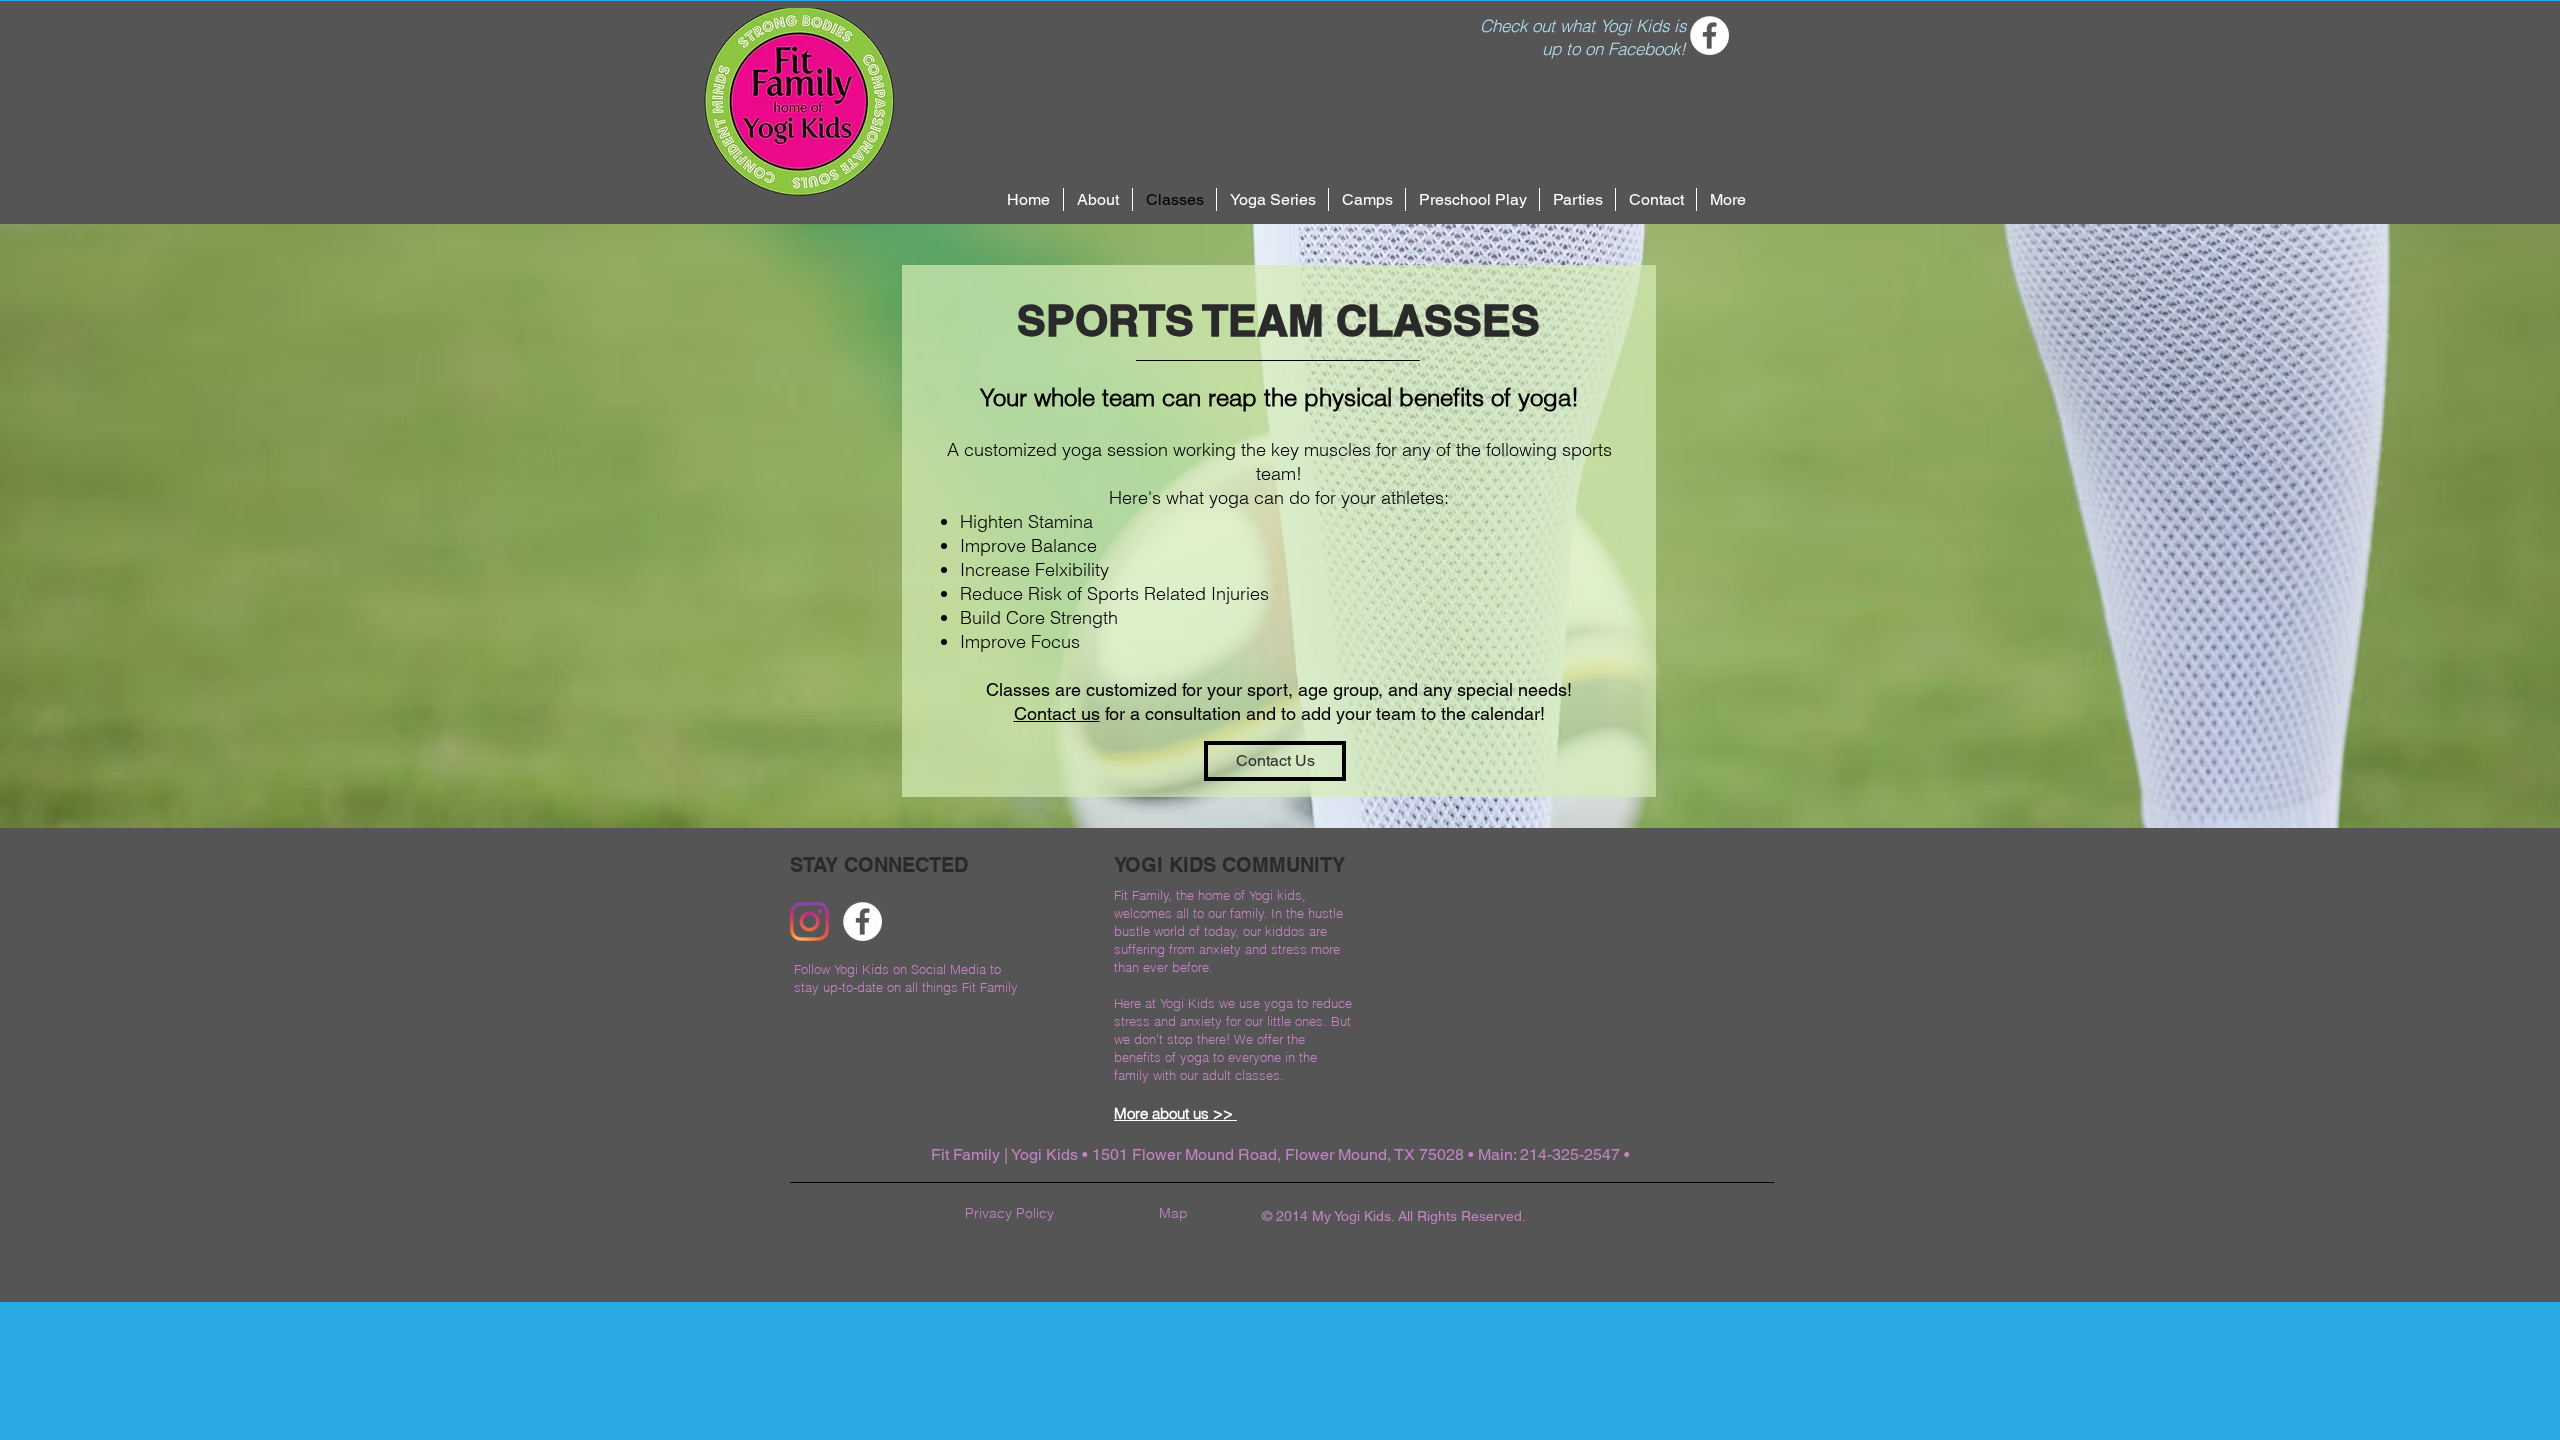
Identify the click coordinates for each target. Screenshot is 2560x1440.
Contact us (1057, 713)
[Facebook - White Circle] (1709, 35)
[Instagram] (809, 921)
